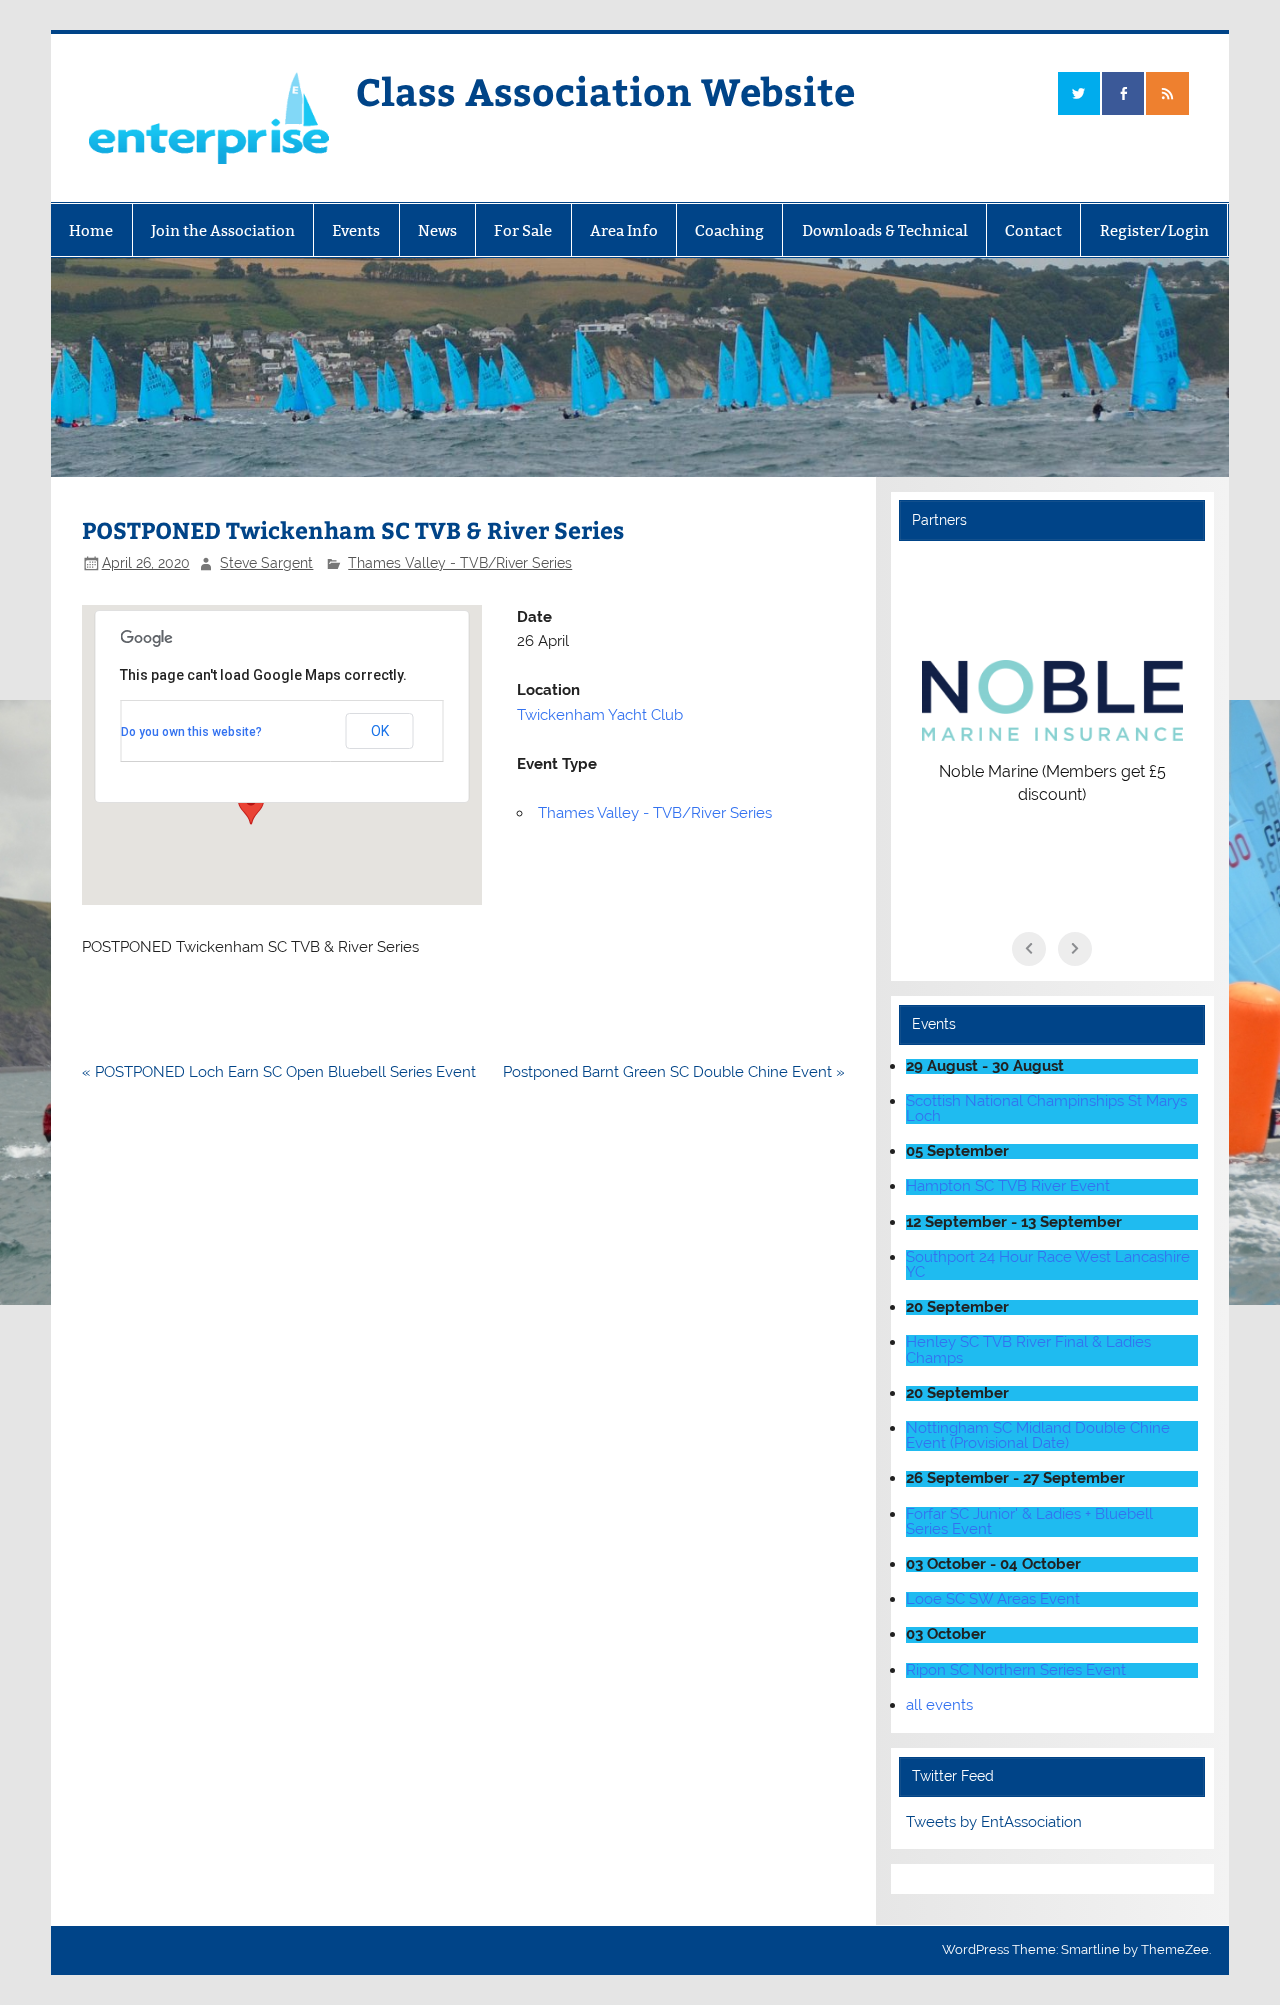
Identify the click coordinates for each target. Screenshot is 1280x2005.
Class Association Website (605, 90)
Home (91, 230)
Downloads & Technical (885, 230)
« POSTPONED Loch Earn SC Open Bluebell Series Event (279, 1072)
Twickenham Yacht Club (600, 715)
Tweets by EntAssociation (994, 1822)
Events (356, 230)
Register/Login (1154, 230)
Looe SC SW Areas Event (993, 1599)
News (437, 230)
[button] (251, 806)
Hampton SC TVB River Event (1008, 1186)
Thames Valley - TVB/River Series (460, 563)
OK (380, 731)
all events (939, 1705)
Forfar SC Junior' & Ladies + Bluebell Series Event (1029, 1521)
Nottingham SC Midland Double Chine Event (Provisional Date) (1038, 1435)
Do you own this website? (191, 732)
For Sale (523, 230)
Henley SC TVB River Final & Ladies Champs (1028, 1349)
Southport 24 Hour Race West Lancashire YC (1048, 1264)
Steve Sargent (266, 563)
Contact (1033, 230)
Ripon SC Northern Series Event (1016, 1670)
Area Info (624, 230)
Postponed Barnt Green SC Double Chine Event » (674, 1072)
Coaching (729, 230)
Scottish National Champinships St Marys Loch (1046, 1108)
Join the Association (223, 230)
